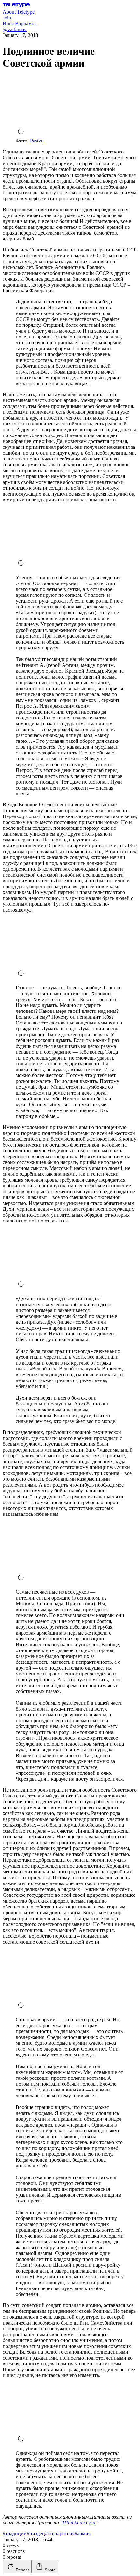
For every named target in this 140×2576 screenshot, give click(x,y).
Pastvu (37, 141)
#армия (83, 2534)
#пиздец (36, 2534)
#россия (66, 2534)
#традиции (15, 2534)
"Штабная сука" (79, 2523)
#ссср (51, 2534)
